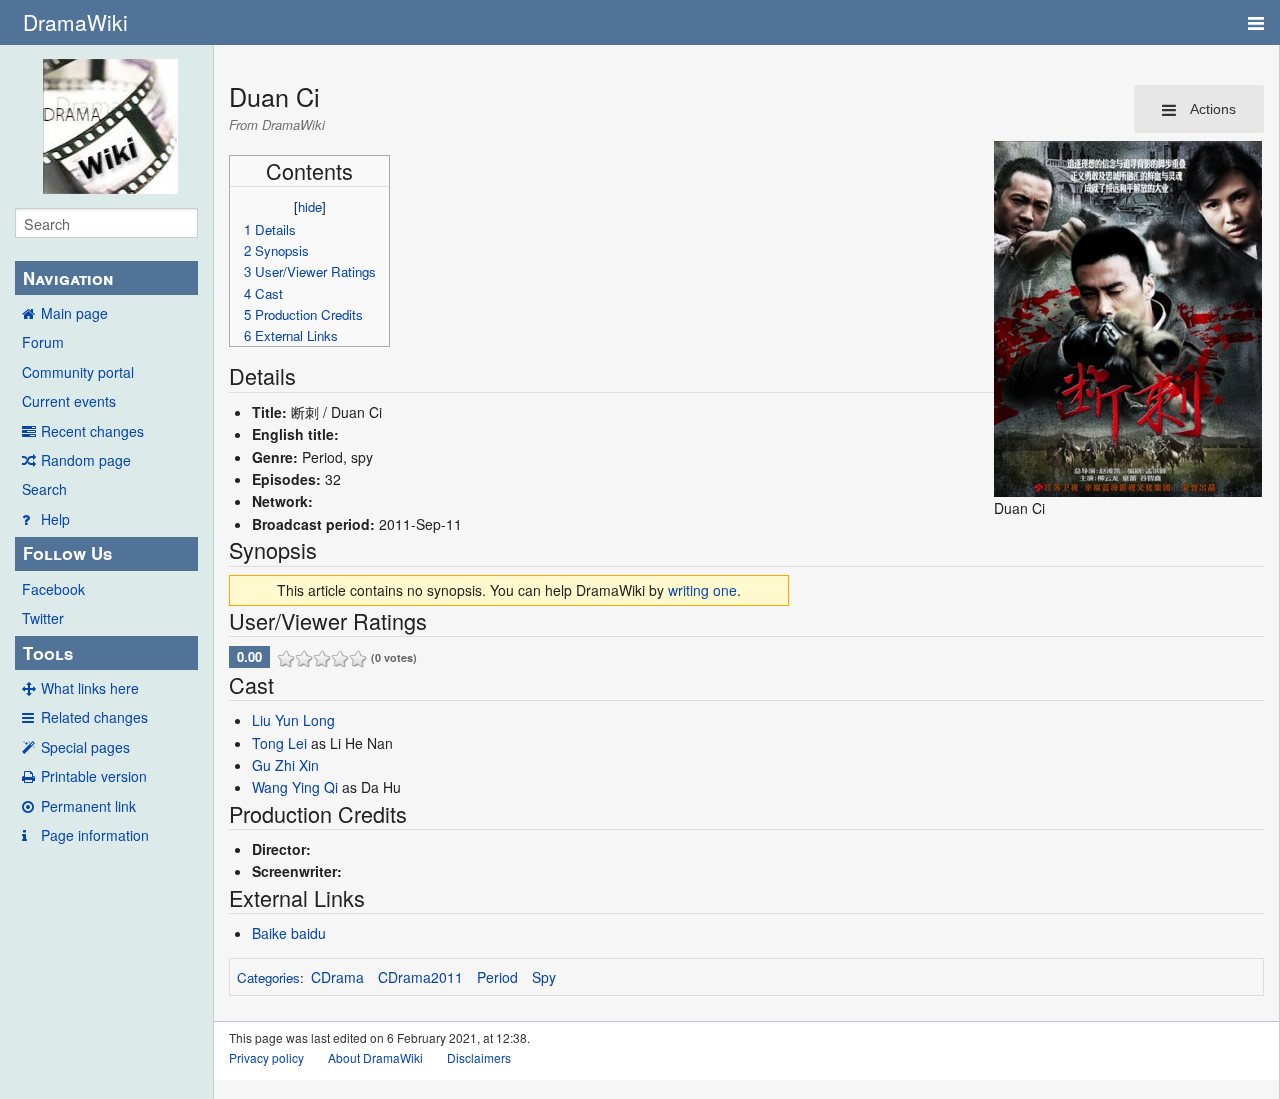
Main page (74, 313)
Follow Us (67, 553)
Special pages (85, 747)
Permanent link (88, 806)
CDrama (337, 977)
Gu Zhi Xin (285, 765)
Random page (86, 460)
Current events (69, 401)
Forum (43, 342)
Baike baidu (289, 933)
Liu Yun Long (293, 720)
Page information (95, 835)
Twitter (43, 618)
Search (44, 489)
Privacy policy (266, 1057)
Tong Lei (279, 743)
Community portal (78, 372)
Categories (268, 977)
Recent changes (92, 431)
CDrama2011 (420, 977)
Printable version (94, 776)
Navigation (68, 278)
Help (55, 519)
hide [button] (310, 206)
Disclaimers (479, 1057)
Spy (544, 977)
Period (497, 977)
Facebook (53, 589)
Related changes (94, 717)
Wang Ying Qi (295, 787)
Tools (48, 653)
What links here (90, 688)
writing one (702, 590)
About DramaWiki (375, 1057)
